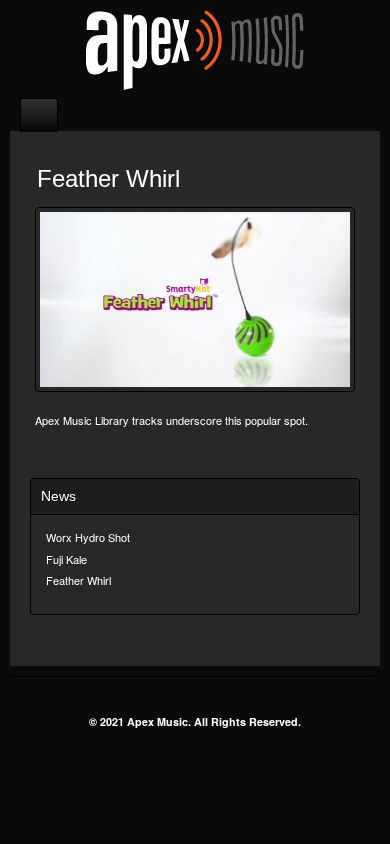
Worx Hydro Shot (88, 537)
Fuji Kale (66, 559)
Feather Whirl (78, 580)
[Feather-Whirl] (195, 299)
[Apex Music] (195, 48)
